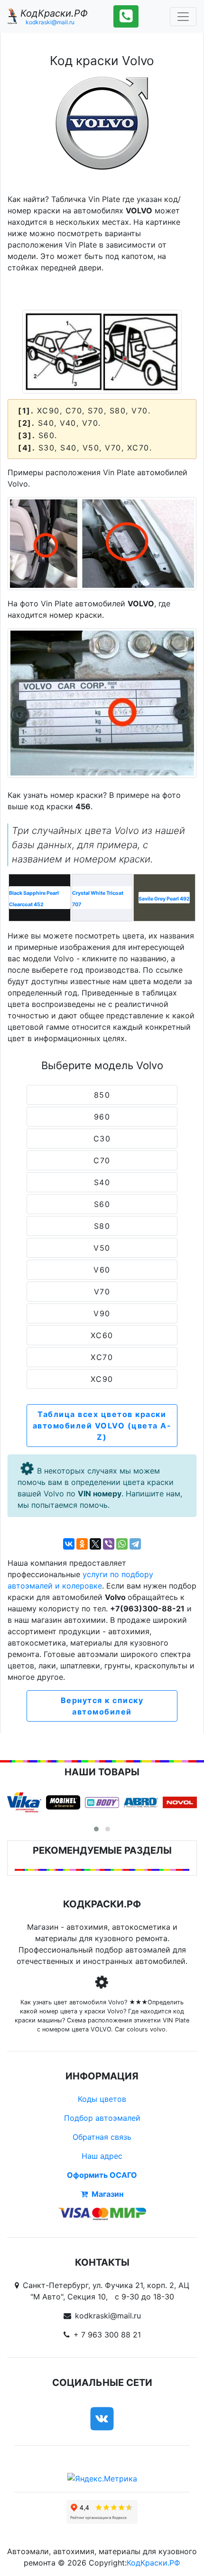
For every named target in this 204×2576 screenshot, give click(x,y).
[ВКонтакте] (69, 1544)
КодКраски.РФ (153, 2563)
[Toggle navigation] (183, 17)
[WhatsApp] (122, 1544)
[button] (96, 1829)
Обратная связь (102, 2137)
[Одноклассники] (82, 1544)
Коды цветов (102, 2099)
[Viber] (109, 1544)
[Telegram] (135, 1544)
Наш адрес (102, 2156)
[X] (95, 1544)
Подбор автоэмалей (102, 2118)
